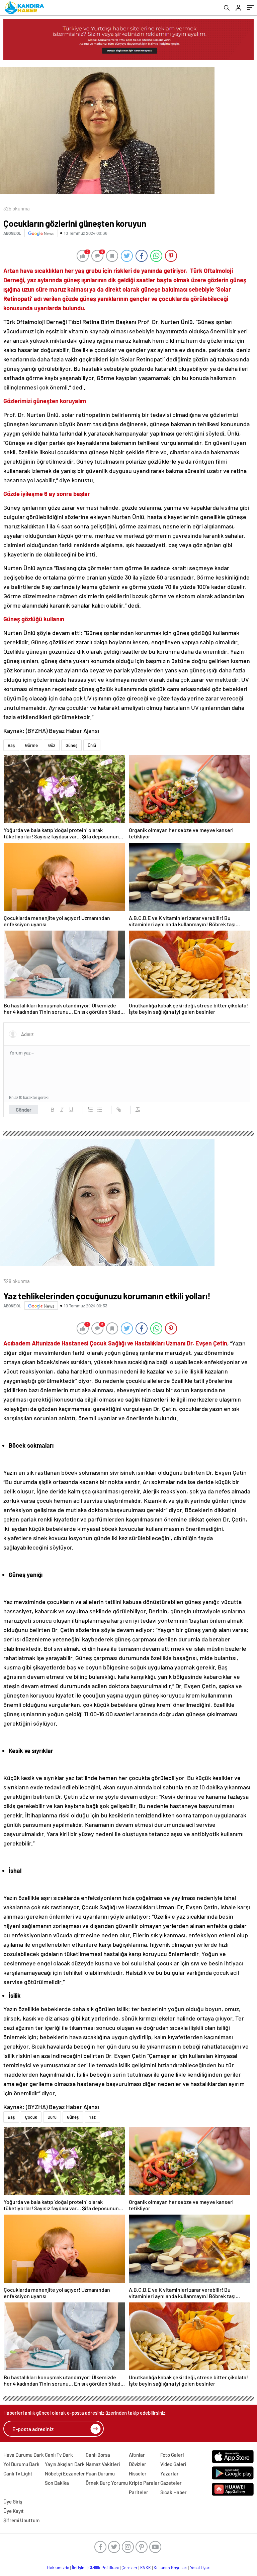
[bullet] (100, 1110)
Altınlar (137, 2455)
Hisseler (138, 2473)
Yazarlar (169, 2473)
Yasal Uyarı (200, 2568)
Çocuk (31, 2117)
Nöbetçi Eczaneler (65, 2473)
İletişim (79, 2568)
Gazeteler (171, 2483)
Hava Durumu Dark (24, 2455)
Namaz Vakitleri (103, 2464)
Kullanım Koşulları (170, 2568)
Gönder (24, 1110)
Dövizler (138, 2464)
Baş (11, 745)
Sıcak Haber (174, 2492)
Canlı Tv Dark (59, 2455)
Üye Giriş (13, 2502)
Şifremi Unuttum (21, 2520)
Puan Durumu (100, 2473)
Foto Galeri (172, 2455)
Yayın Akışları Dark (65, 2464)
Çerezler (130, 2568)
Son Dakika (57, 2483)
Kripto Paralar (144, 2483)
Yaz (92, 2117)
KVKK (146, 2568)
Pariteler (139, 2492)
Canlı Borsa (98, 2455)
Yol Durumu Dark (21, 2464)
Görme (31, 745)
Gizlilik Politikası (104, 2568)
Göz (52, 745)
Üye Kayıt (14, 2511)
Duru (52, 2117)
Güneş (71, 745)
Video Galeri (173, 2464)
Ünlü (92, 745)
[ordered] (90, 1110)
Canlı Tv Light (18, 2473)
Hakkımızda (58, 2568)
